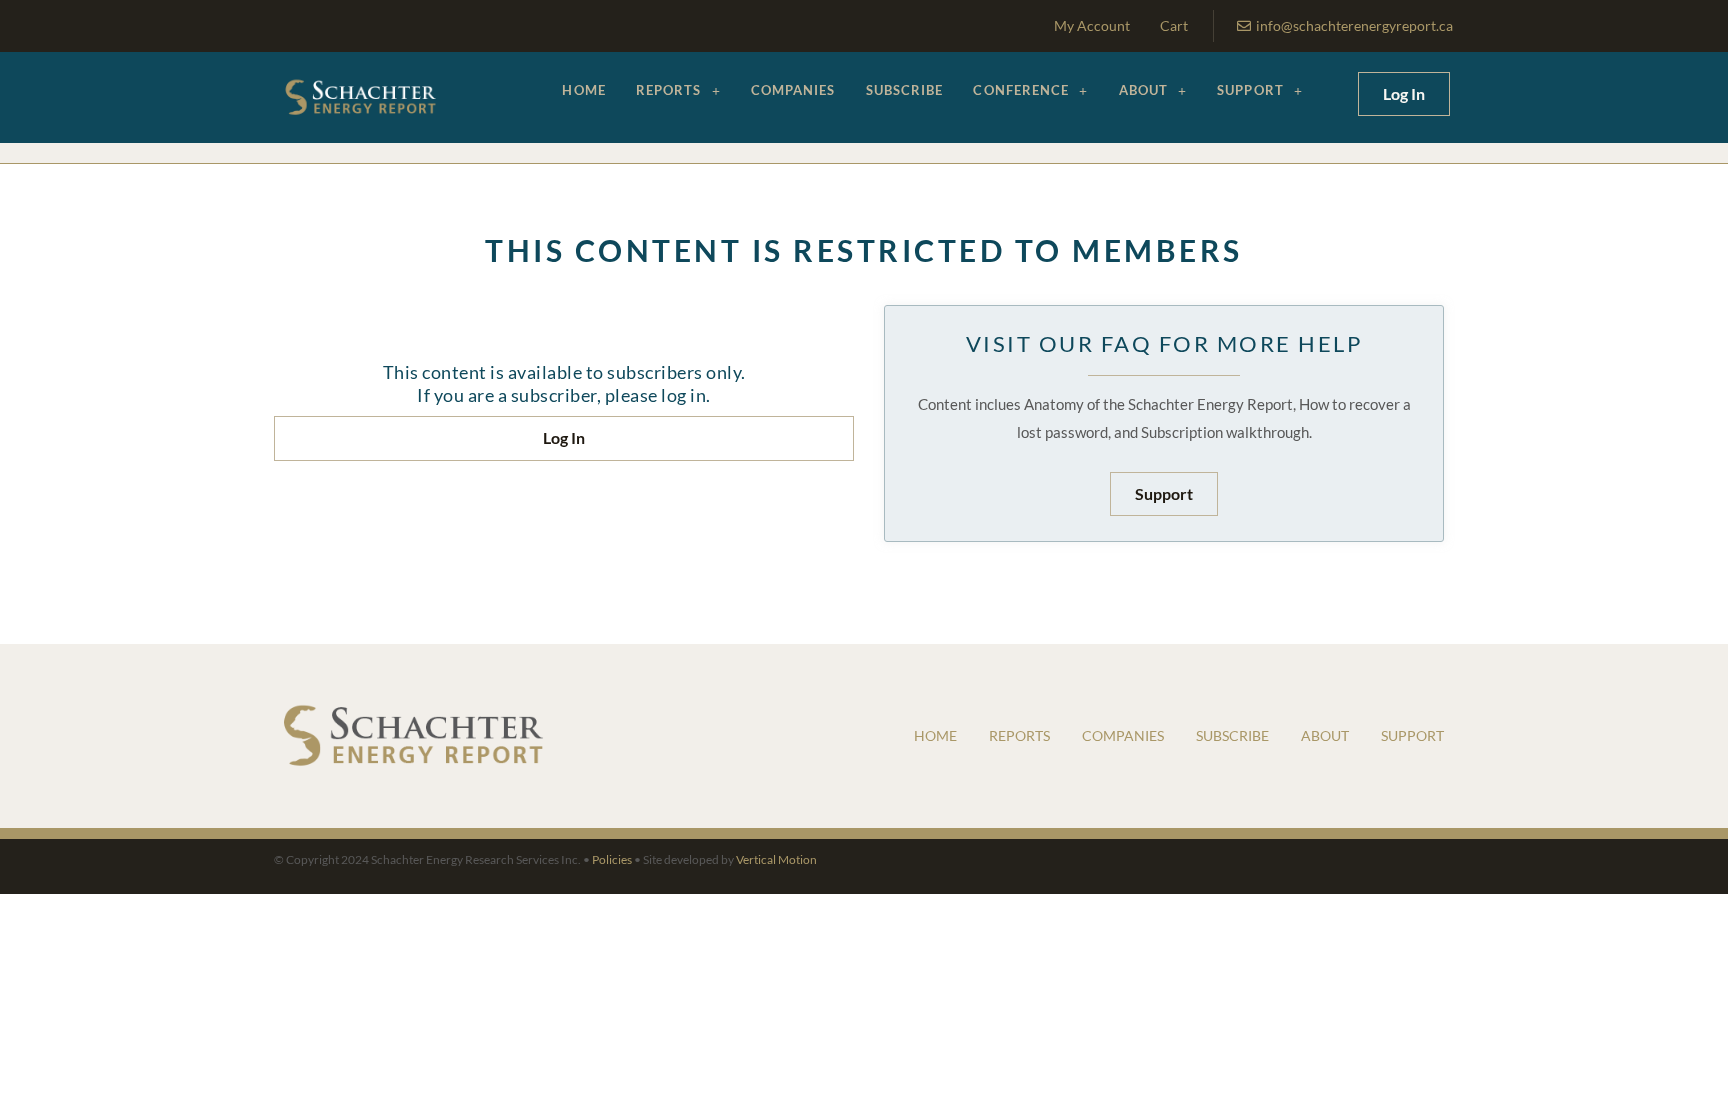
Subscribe (905, 90)
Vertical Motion (776, 859)
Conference (1021, 90)
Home (583, 90)
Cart (1174, 25)
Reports (669, 90)
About (1144, 90)
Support (1250, 90)
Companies (793, 90)
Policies (612, 859)
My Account (1092, 25)
